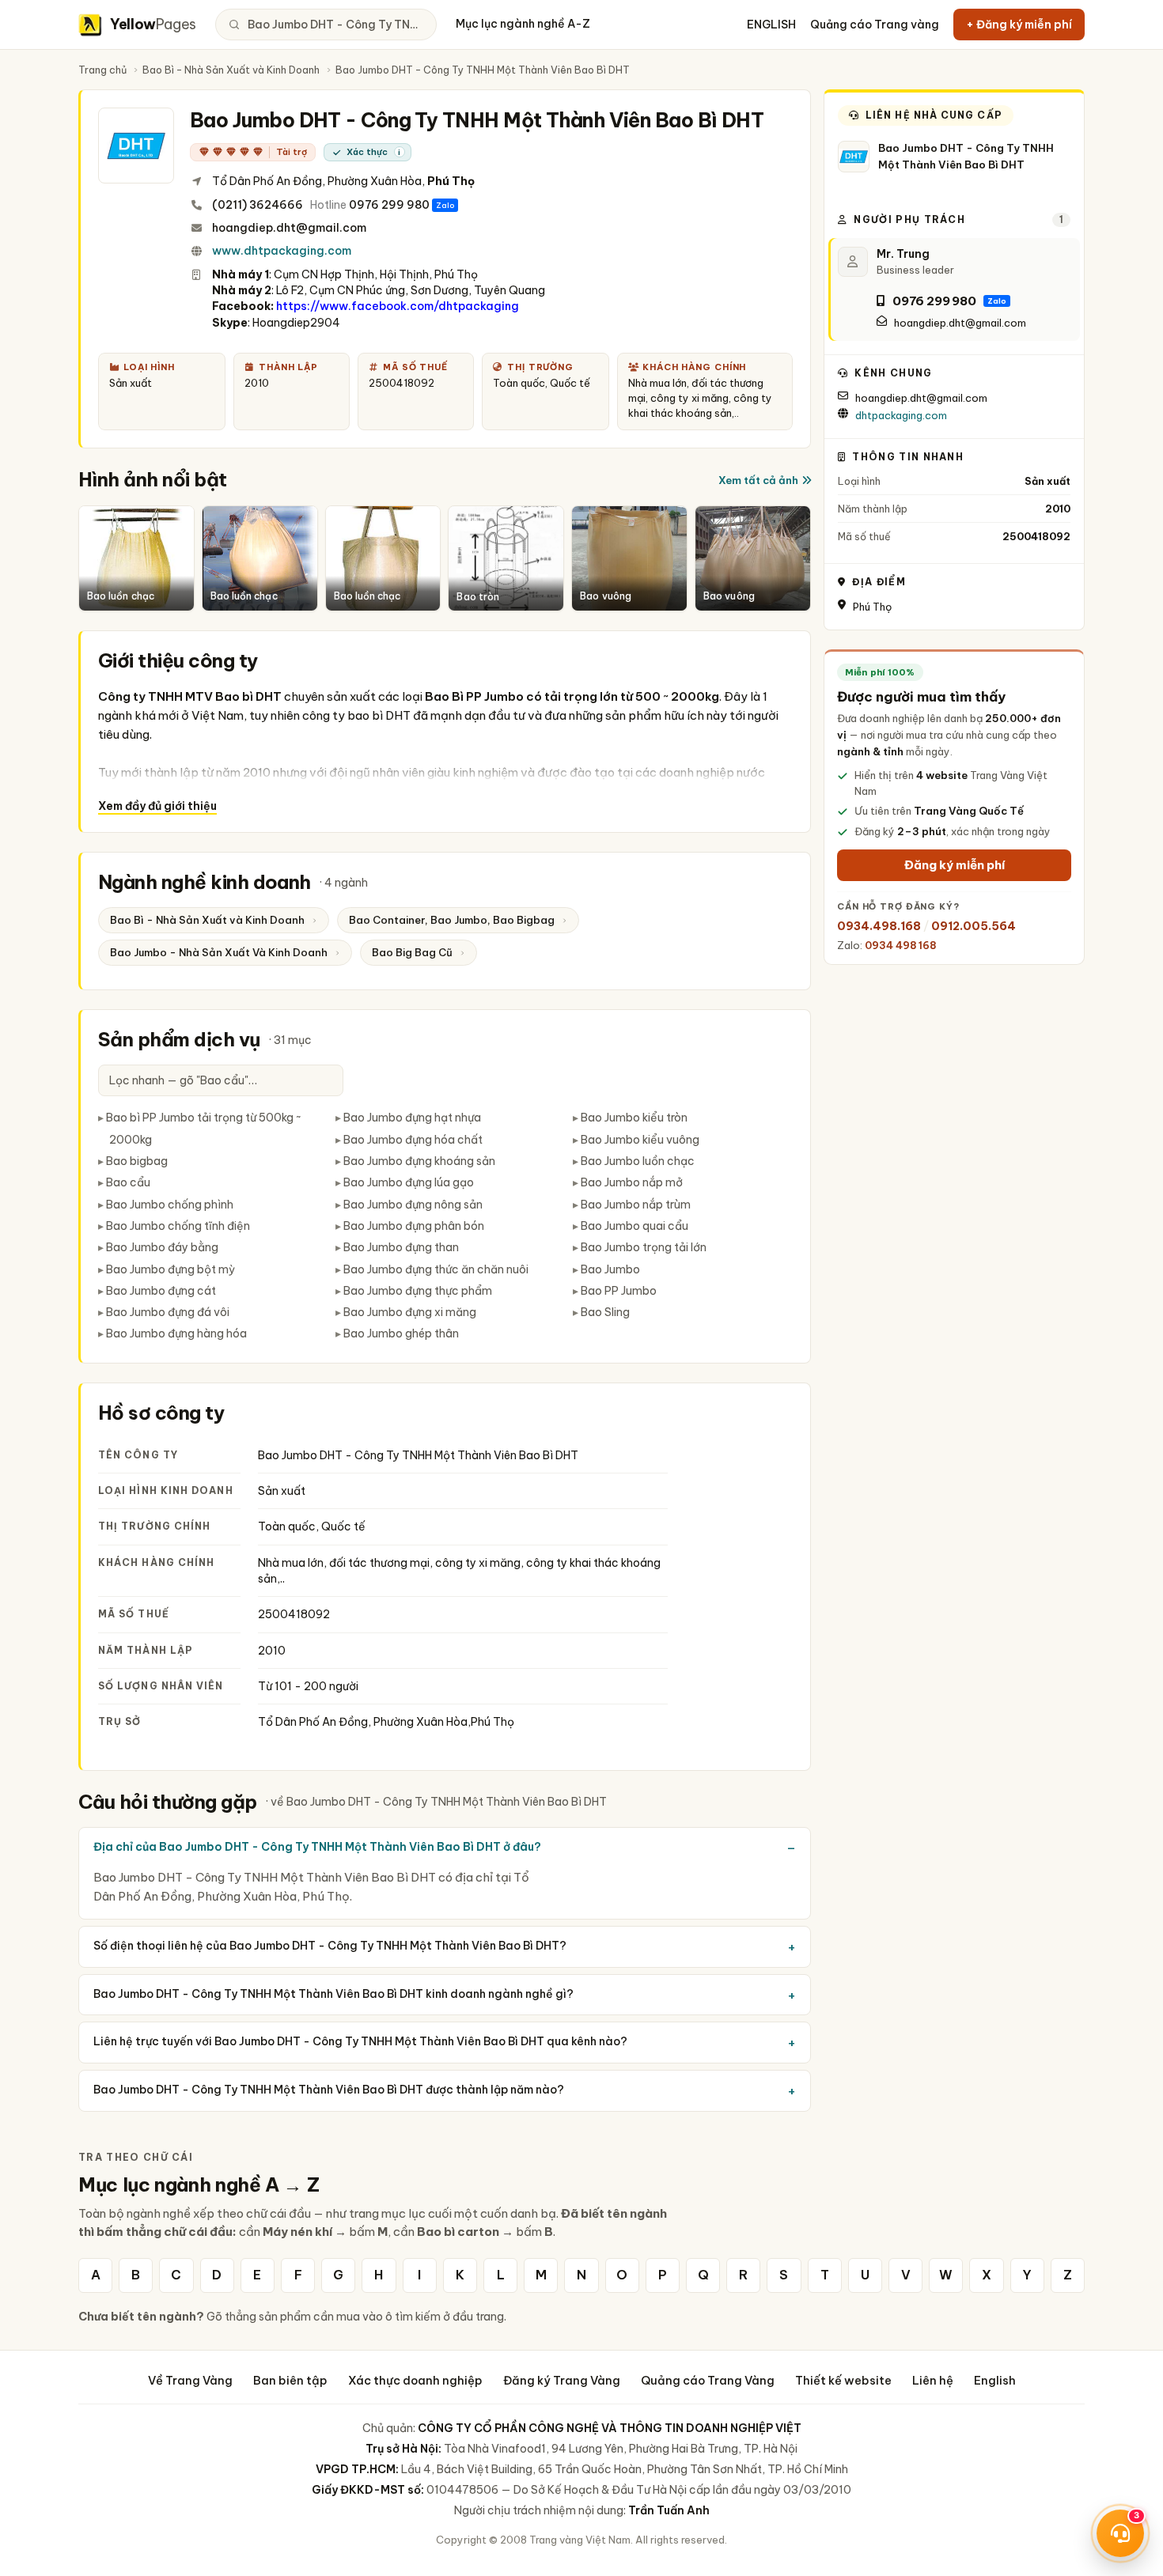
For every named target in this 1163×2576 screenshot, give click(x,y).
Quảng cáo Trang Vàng (708, 2380)
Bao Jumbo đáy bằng (162, 1247)
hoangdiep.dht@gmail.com (289, 228)
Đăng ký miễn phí (955, 865)
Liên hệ (933, 2380)
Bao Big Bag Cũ (412, 952)
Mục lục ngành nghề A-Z (523, 24)
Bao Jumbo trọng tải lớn (644, 1247)
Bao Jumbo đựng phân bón (414, 1226)
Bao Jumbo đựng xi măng (410, 1312)
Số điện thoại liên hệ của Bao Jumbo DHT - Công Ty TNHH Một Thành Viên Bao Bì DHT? (330, 1946)
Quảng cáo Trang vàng (875, 25)
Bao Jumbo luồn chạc (638, 1161)
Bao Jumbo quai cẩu (635, 1226)
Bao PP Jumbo (619, 1291)
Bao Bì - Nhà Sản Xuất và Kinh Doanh (231, 70)
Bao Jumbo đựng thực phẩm (418, 1291)
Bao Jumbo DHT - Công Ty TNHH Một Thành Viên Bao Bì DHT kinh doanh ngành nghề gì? (333, 1994)
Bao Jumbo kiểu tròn (634, 1118)
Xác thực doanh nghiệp (415, 2380)
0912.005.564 (974, 926)
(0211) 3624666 (258, 205)
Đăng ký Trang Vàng (562, 2380)
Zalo (445, 205)
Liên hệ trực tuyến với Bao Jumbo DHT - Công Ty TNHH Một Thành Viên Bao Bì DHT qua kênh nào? (360, 2041)
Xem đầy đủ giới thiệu (157, 806)
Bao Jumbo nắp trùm (636, 1205)
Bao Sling (605, 1312)
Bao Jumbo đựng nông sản (413, 1205)
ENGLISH (771, 25)
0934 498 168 (900, 945)
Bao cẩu (128, 1182)
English (995, 2380)
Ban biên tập (290, 2380)
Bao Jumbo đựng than (401, 1247)
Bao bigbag (137, 1161)
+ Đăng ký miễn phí (1019, 25)
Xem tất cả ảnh (758, 480)
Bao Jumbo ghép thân (401, 1333)
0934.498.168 (879, 926)
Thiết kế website (843, 2380)
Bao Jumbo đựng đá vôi (168, 1312)
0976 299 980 (389, 205)
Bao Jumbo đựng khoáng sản (419, 1161)
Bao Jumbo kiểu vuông (640, 1140)
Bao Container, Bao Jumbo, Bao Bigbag (452, 920)
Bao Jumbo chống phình (170, 1205)
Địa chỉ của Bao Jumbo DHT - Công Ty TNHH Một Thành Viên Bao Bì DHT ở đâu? (317, 1847)
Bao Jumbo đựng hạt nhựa (412, 1118)
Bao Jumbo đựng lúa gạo (409, 1182)
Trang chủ (102, 70)
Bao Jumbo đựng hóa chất (413, 1140)
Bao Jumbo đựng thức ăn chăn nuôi (436, 1269)
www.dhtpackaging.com (282, 251)
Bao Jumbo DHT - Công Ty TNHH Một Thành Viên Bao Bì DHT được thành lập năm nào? (329, 2090)
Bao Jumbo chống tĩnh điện (178, 1226)
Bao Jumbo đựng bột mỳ (170, 1269)
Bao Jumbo (610, 1269)
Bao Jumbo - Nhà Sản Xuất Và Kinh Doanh (219, 952)
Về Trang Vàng (190, 2380)
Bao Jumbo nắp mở (632, 1182)
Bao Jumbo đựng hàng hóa (176, 1333)
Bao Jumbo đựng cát (161, 1291)
